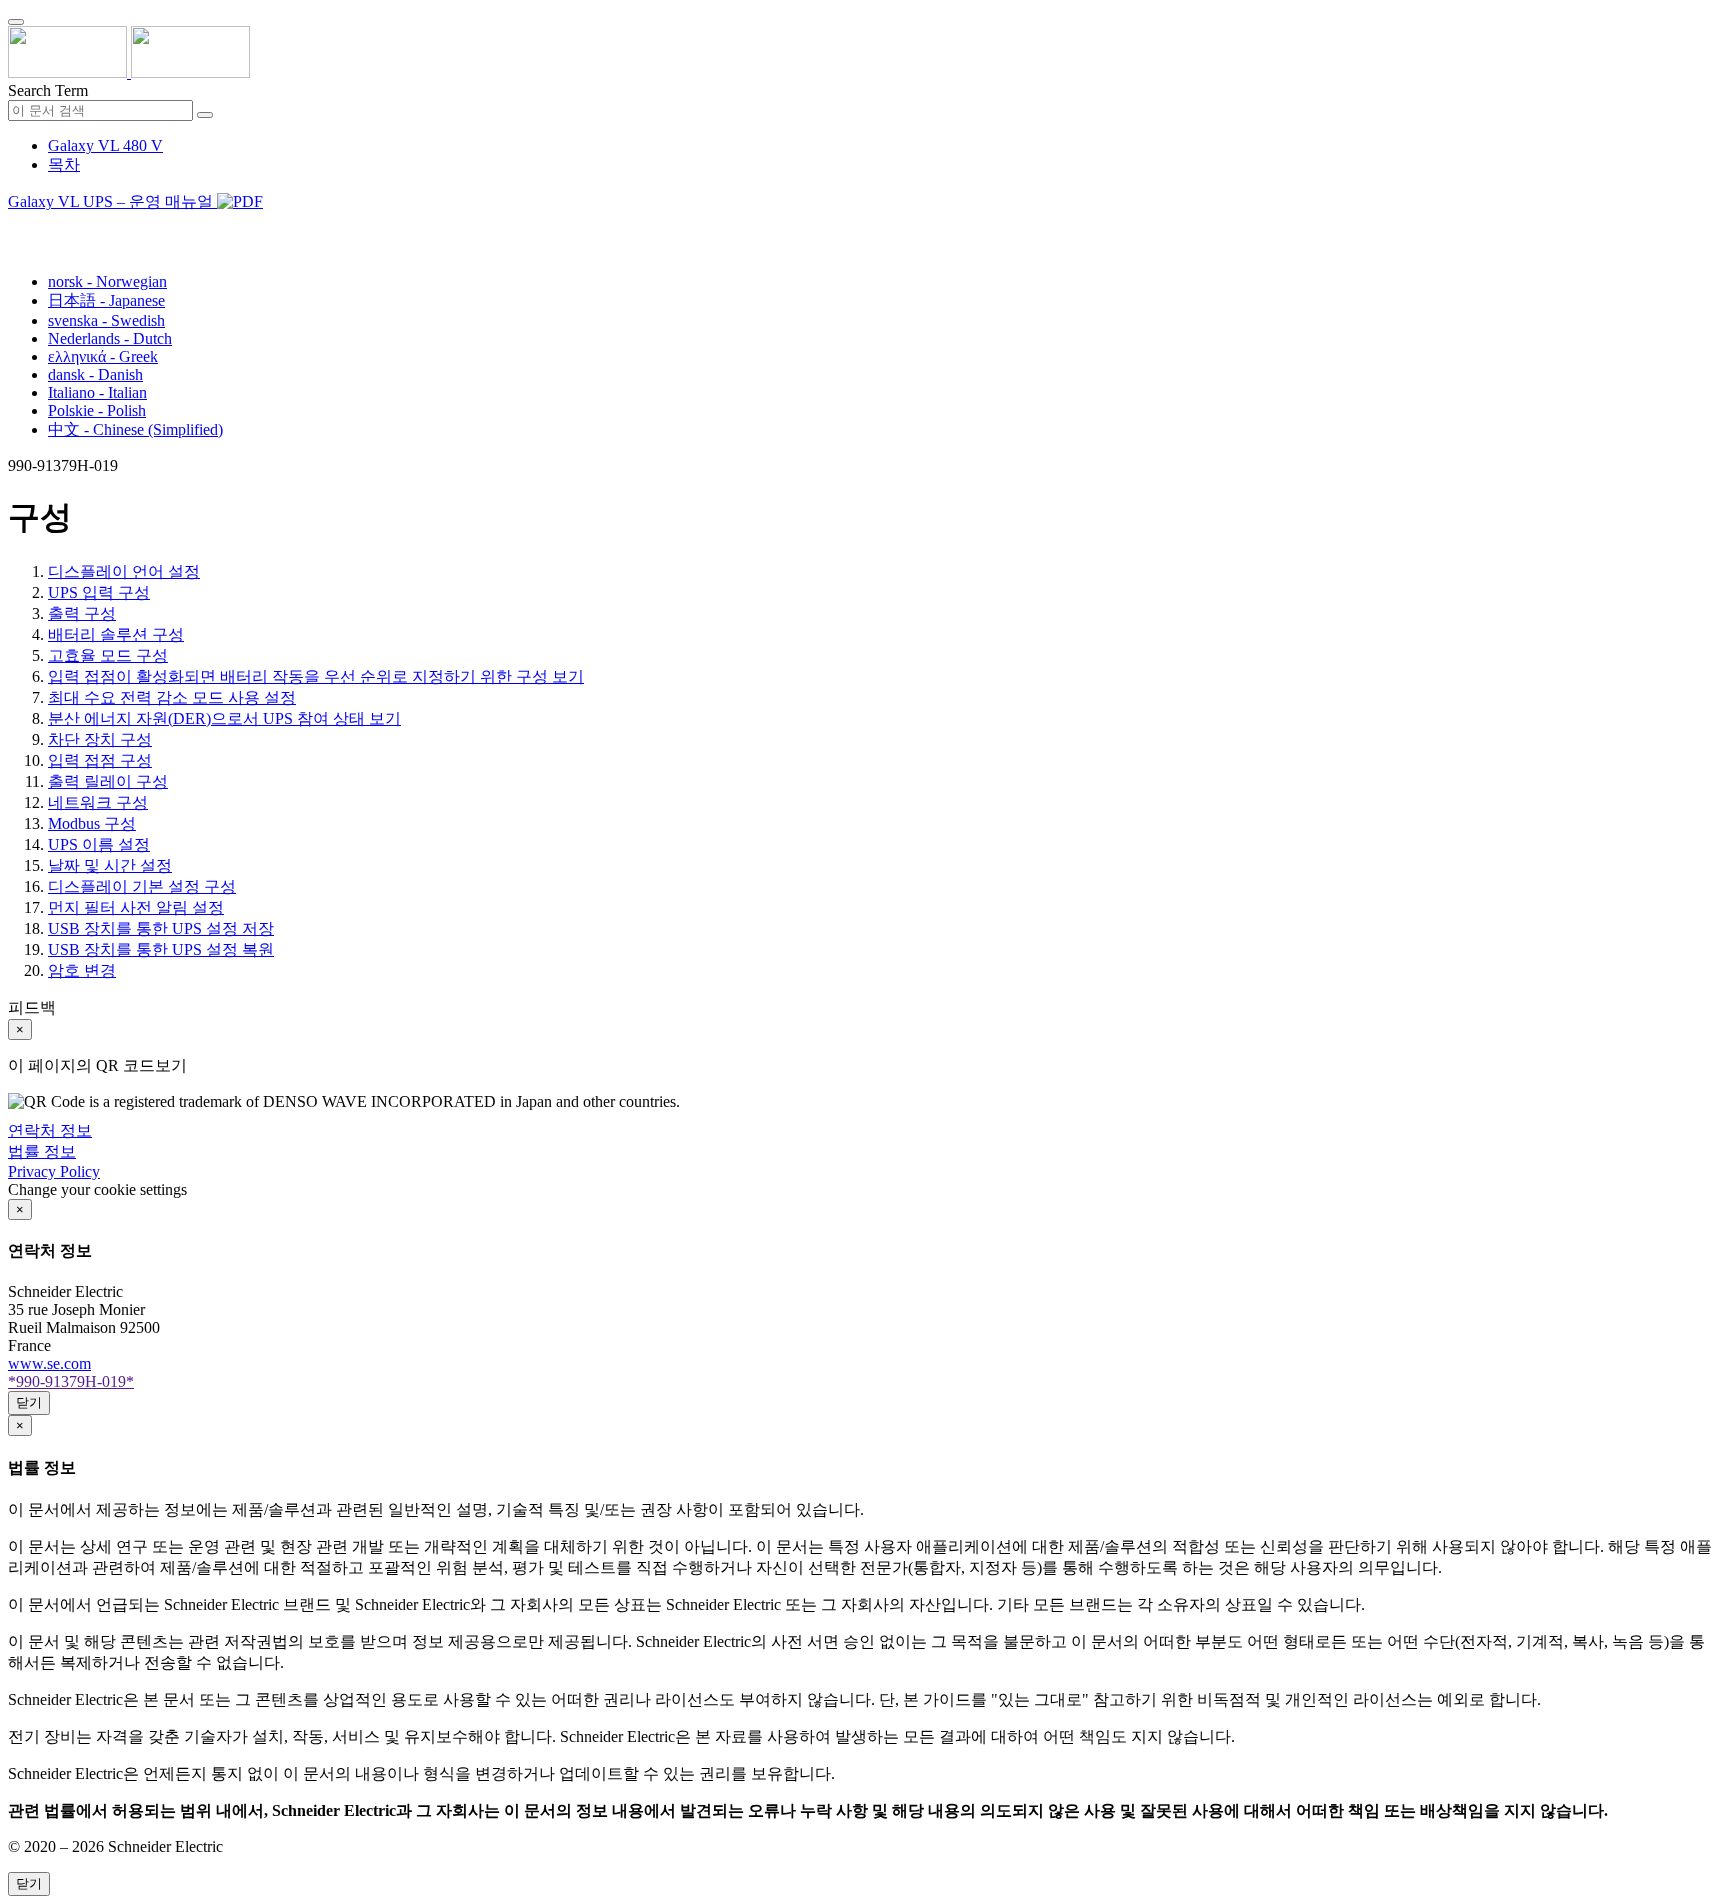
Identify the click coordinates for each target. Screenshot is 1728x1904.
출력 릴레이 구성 (108, 781)
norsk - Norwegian (107, 281)
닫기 (29, 1402)
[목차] (16, 226)
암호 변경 (82, 970)
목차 (64, 164)
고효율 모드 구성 (108, 655)
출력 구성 (82, 613)
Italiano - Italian (97, 392)
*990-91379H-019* (71, 1381)
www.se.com (49, 1363)
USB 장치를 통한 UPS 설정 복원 (161, 949)
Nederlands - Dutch (110, 338)
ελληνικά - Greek (103, 356)
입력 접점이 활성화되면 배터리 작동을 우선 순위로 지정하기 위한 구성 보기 (316, 676)
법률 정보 (42, 1151)
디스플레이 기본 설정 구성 (142, 886)
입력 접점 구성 (100, 760)
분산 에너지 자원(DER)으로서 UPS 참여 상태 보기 (224, 718)
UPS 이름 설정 (99, 844)
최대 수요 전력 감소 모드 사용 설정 (172, 697)
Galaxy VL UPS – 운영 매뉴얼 (112, 201)
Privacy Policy (54, 1171)
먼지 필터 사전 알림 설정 (136, 907)
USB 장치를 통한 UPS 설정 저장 (161, 928)
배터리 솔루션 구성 (116, 634)
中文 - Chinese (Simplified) (135, 429)
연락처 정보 (50, 1130)
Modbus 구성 (92, 823)
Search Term (48, 90)
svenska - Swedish (106, 320)
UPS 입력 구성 (99, 592)
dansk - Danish (95, 374)
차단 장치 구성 (100, 739)
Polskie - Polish (97, 410)
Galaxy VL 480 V (105, 145)
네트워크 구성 (98, 802)
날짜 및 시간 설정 (110, 865)
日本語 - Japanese (106, 300)
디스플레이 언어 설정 (124, 571)
